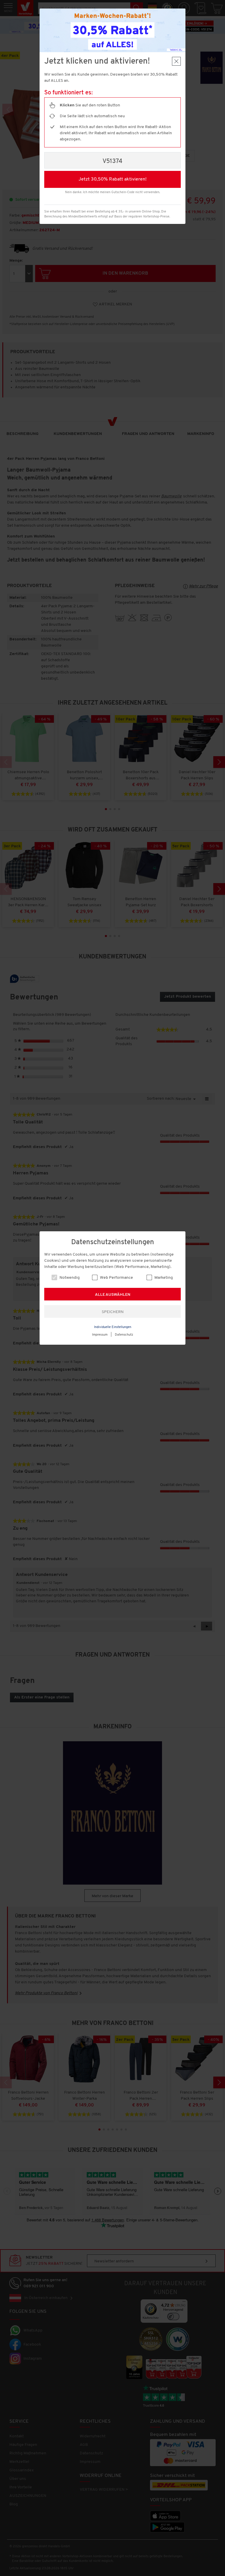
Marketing (163, 1278)
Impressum (100, 1335)
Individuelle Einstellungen (113, 1327)
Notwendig (69, 1278)
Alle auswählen (113, 1295)
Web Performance (116, 1278)
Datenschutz (124, 1335)
